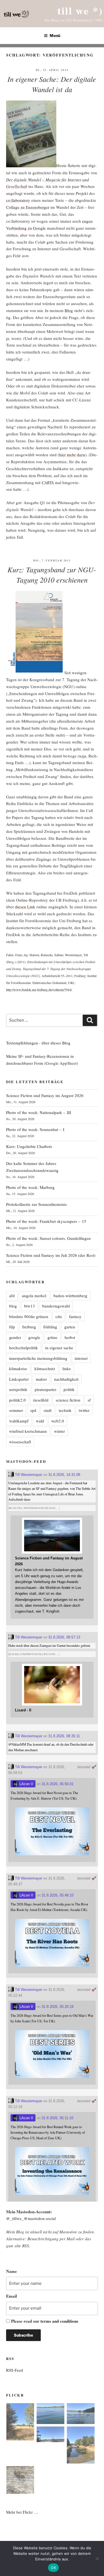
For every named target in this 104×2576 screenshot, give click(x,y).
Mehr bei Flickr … (22, 2512)
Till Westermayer (28, 1475)
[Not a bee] (20, 2481)
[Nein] (97, 2558)
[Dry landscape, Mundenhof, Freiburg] (20, 2423)
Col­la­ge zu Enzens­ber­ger (28, 207)
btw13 (30, 1306)
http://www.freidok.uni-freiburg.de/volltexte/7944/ (39, 990)
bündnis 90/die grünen (29, 1316)
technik (65, 1410)
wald (40, 1421)
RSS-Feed (15, 2370)
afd (12, 1296)
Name (12, 2271)
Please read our (45, 2321)
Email (12, 2296)
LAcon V (26, 1784)
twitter (84, 1410)
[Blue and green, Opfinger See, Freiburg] (50, 2415)
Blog (69, 310)
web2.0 (58, 1421)
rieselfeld (41, 1400)
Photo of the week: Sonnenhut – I (35, 1129)
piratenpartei (45, 1389)
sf (89, 1400)
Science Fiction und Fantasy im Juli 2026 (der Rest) (51, 1255)
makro (41, 1379)
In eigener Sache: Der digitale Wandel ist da (52, 84)
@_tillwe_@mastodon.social (31, 2218)
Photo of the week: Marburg (30, 1187)
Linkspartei (19, 1379)
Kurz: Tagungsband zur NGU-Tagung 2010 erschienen (52, 575)
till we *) (80, 10)
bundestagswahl (56, 1306)
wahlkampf (19, 1421)
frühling (50, 1327)
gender (15, 1337)
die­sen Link (25, 907)
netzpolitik (18, 1389)
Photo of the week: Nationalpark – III (39, 1112)
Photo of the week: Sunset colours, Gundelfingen (48, 1238)
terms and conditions (59, 2321)
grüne (52, 1337)
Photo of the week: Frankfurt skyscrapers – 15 (46, 1221)
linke (67, 1368)
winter (59, 1431)
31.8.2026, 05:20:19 (58, 2007)
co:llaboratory (18, 200)
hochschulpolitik (24, 1348)
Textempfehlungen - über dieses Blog (38, 1043)
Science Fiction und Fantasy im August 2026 (45, 1095)
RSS (26, 2246)
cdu (59, 1316)
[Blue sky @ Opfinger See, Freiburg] (50, 2435)
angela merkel (34, 1296)
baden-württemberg (70, 1296)
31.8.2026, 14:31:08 (64, 1475)
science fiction (68, 1400)
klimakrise (18, 1368)
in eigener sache (59, 1348)
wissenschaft (20, 1442)
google (34, 1337)
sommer (16, 1410)
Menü (55, 35)
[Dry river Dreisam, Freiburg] (81, 2446)
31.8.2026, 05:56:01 (58, 1784)
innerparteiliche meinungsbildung (38, 1358)
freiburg (29, 1327)
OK (53, 2568)
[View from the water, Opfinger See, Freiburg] (81, 2415)
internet (81, 1358)
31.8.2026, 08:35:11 (64, 1736)
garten (70, 1327)
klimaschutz (45, 1368)
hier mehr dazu (72, 455)
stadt (48, 1410)
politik (69, 1389)
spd (33, 1410)
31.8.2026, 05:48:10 (58, 1895)
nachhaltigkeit (66, 1379)
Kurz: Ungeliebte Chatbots (29, 1146)
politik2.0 (17, 1400)
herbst (70, 1337)
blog (13, 1306)
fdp (12, 1327)
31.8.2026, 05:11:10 (57, 2118)
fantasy (75, 1316)
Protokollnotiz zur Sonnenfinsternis (36, 1204)
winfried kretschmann (28, 1431)
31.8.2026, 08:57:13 (64, 1637)
